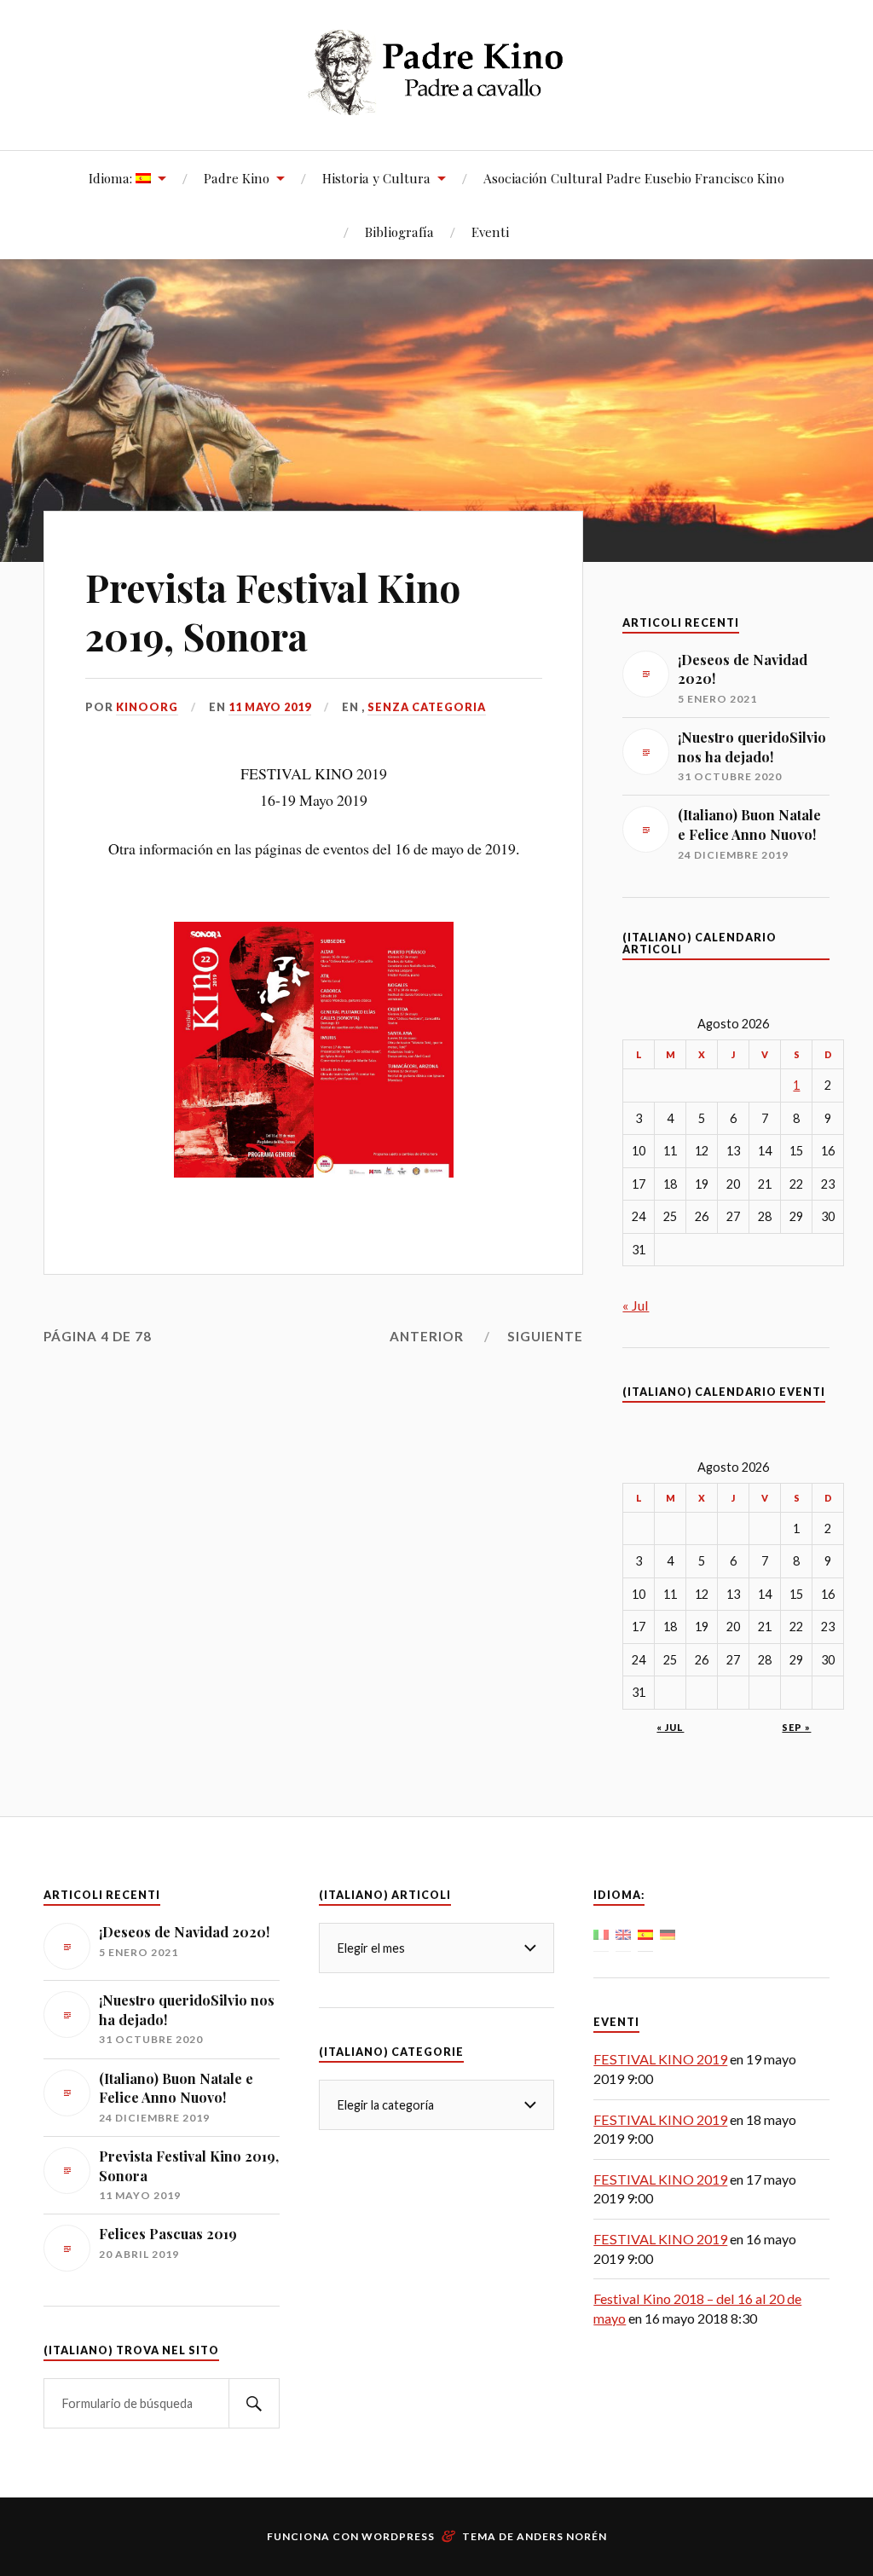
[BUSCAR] (254, 2403)
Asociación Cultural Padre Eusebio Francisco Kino (634, 178)
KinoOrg (147, 707)
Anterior (427, 1336)
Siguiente (545, 1336)
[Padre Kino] (437, 102)
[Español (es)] (645, 1933)
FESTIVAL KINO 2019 (660, 2059)
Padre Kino (237, 178)
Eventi (490, 232)
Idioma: (112, 178)
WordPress (398, 2536)
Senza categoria (427, 707)
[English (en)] (623, 1933)
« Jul (636, 1305)
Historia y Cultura (376, 178)
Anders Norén (562, 2536)
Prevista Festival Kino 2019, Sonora (273, 611)
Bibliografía (399, 232)
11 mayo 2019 (270, 707)
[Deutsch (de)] (668, 1933)
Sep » (796, 1727)
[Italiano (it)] (601, 1933)
